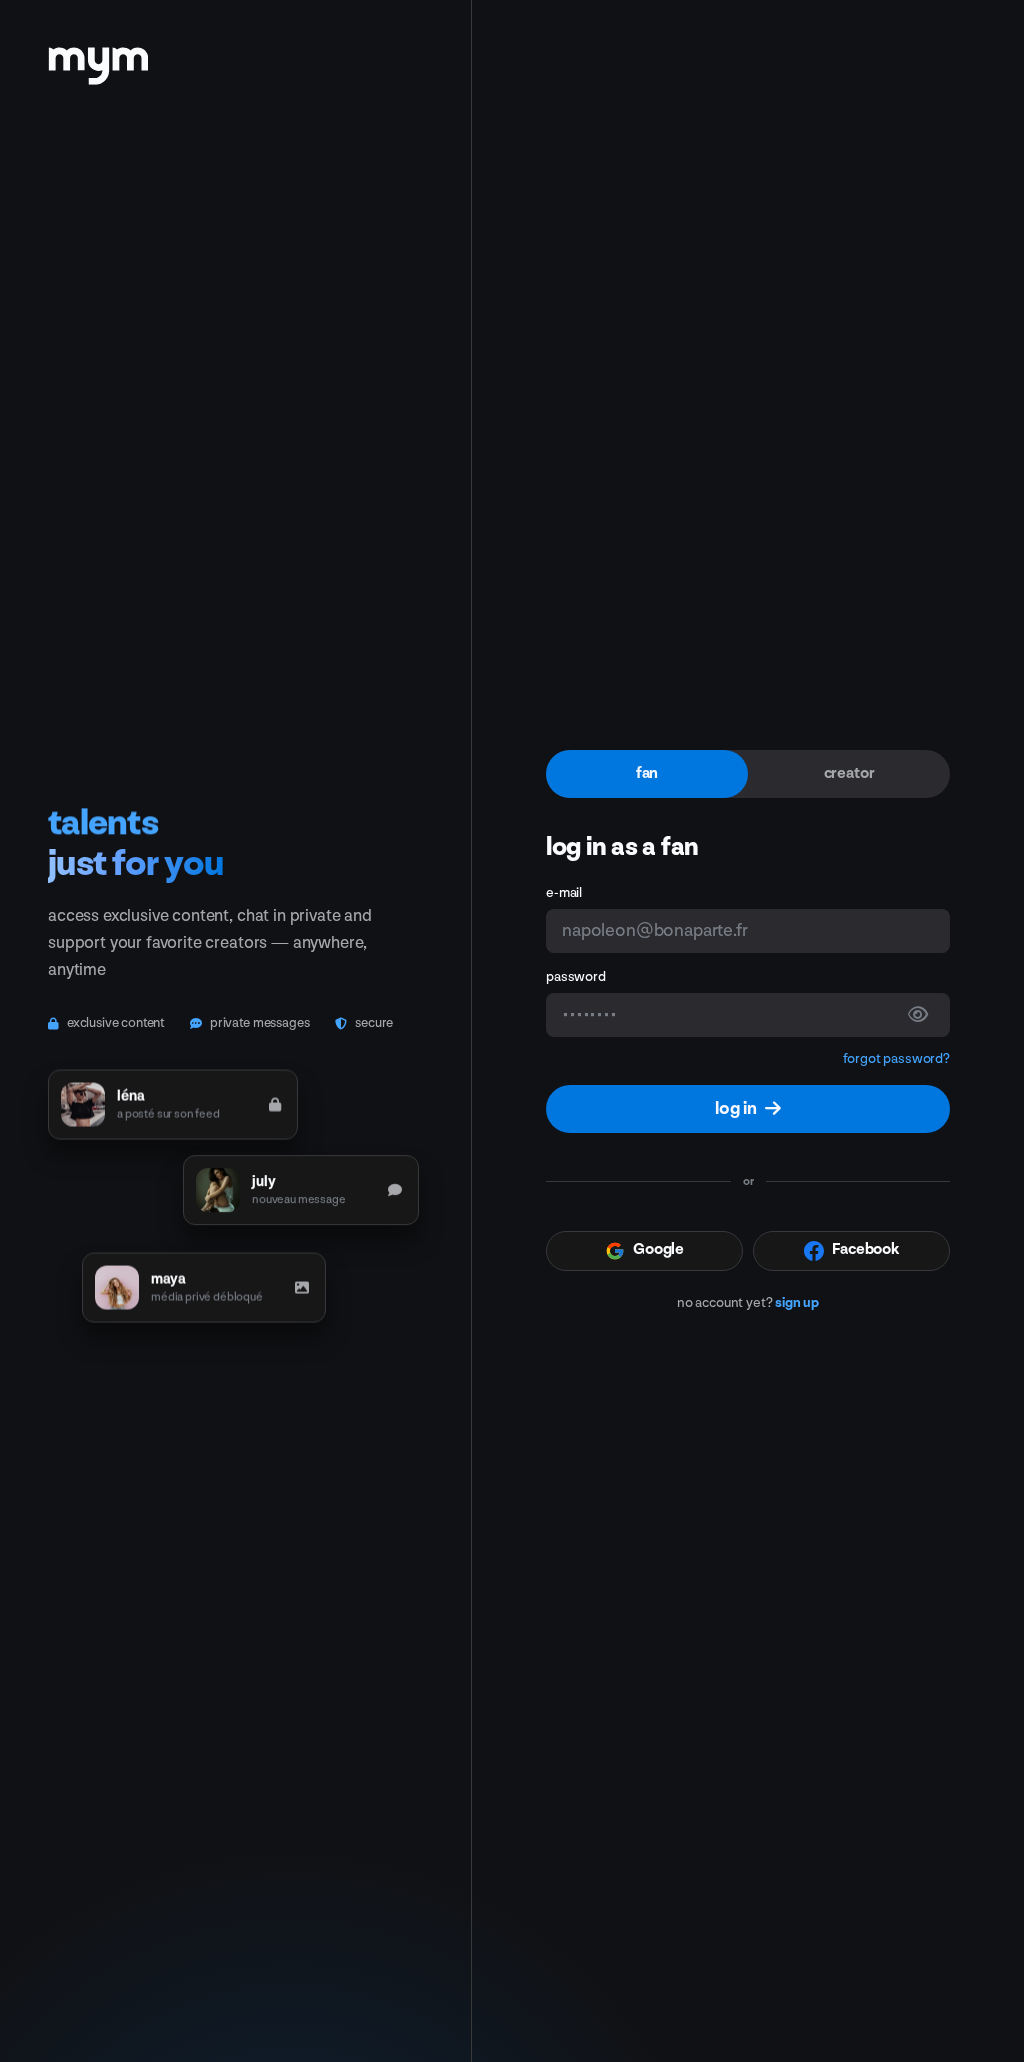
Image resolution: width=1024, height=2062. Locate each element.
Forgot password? (896, 1058)
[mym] (98, 59)
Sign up (797, 1302)
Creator (849, 773)
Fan (647, 773)
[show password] (918, 1015)
